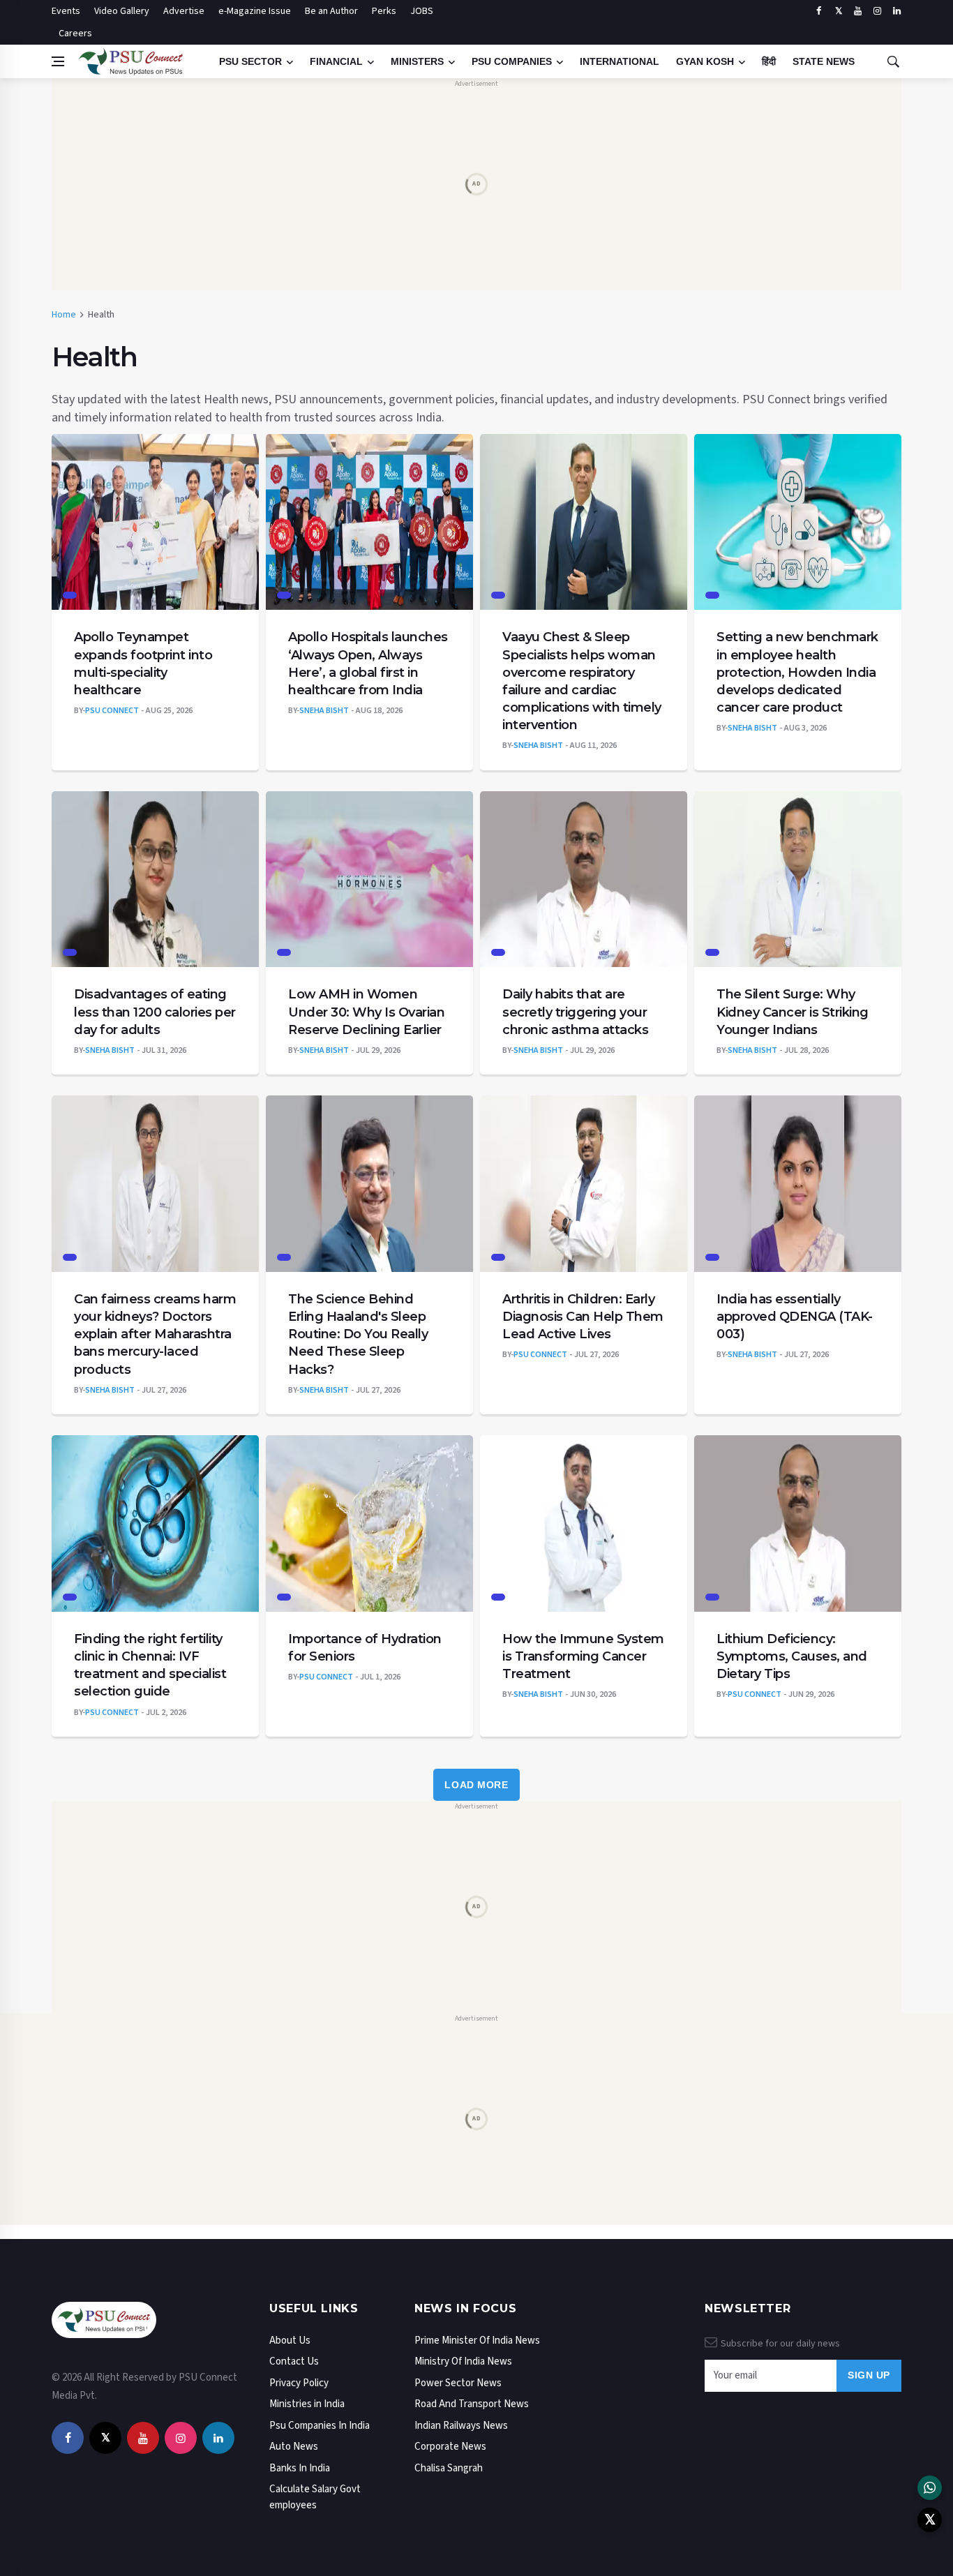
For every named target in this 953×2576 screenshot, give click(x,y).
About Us (290, 2341)
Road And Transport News (472, 2404)
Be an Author (331, 11)
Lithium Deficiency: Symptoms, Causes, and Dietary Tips (792, 1656)
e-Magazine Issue (255, 11)
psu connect (540, 1355)
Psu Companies (512, 61)
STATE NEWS (824, 61)
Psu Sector (250, 61)
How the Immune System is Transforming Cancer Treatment (583, 1656)
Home (64, 315)
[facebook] (819, 11)
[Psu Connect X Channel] (930, 2520)
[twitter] (838, 11)
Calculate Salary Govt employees (315, 2497)
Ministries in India (307, 2404)
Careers (75, 33)
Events (66, 11)
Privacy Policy (299, 2383)
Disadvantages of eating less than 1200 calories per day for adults (155, 1012)
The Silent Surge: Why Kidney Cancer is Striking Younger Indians (793, 1012)
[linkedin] (897, 11)
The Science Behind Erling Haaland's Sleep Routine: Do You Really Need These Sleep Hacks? (358, 1334)
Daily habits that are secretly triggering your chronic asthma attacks (575, 1012)
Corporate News (450, 2447)
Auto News (294, 2447)
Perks (384, 11)
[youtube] (858, 11)
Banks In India (300, 2468)
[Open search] (893, 61)
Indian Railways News (461, 2426)
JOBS (422, 11)
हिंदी (769, 61)
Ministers (417, 61)
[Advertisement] (476, 186)
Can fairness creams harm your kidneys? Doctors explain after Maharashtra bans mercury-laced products (155, 1334)
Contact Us (294, 2361)
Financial (336, 61)
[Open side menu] (58, 61)
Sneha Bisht (324, 711)
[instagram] (877, 11)
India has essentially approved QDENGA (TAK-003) (795, 1317)
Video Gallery (122, 11)
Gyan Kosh (705, 61)
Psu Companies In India (320, 2426)
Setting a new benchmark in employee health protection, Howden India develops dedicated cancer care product (797, 672)
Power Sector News (458, 2383)
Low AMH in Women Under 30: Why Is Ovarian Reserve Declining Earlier (366, 1012)
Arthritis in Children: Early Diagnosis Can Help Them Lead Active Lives (583, 1317)
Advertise (184, 11)
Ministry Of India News (463, 2361)
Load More (476, 1785)
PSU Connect (112, 711)
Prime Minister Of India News (477, 2341)
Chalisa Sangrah (449, 2468)
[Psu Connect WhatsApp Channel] (930, 2488)
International (620, 61)
